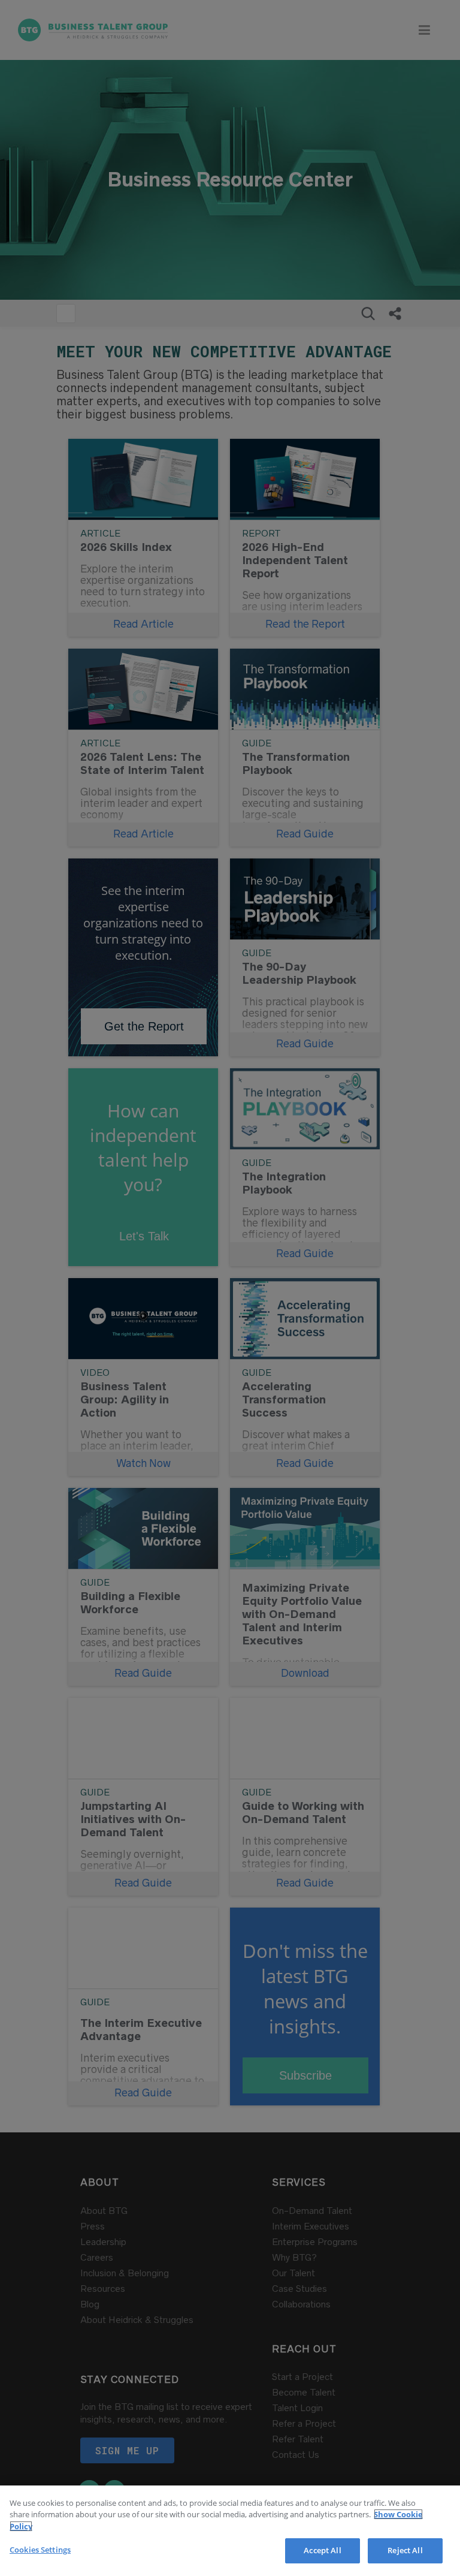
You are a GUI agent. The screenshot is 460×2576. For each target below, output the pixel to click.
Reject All (405, 2550)
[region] (230, 2531)
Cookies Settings (40, 2550)
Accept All (322, 2550)
